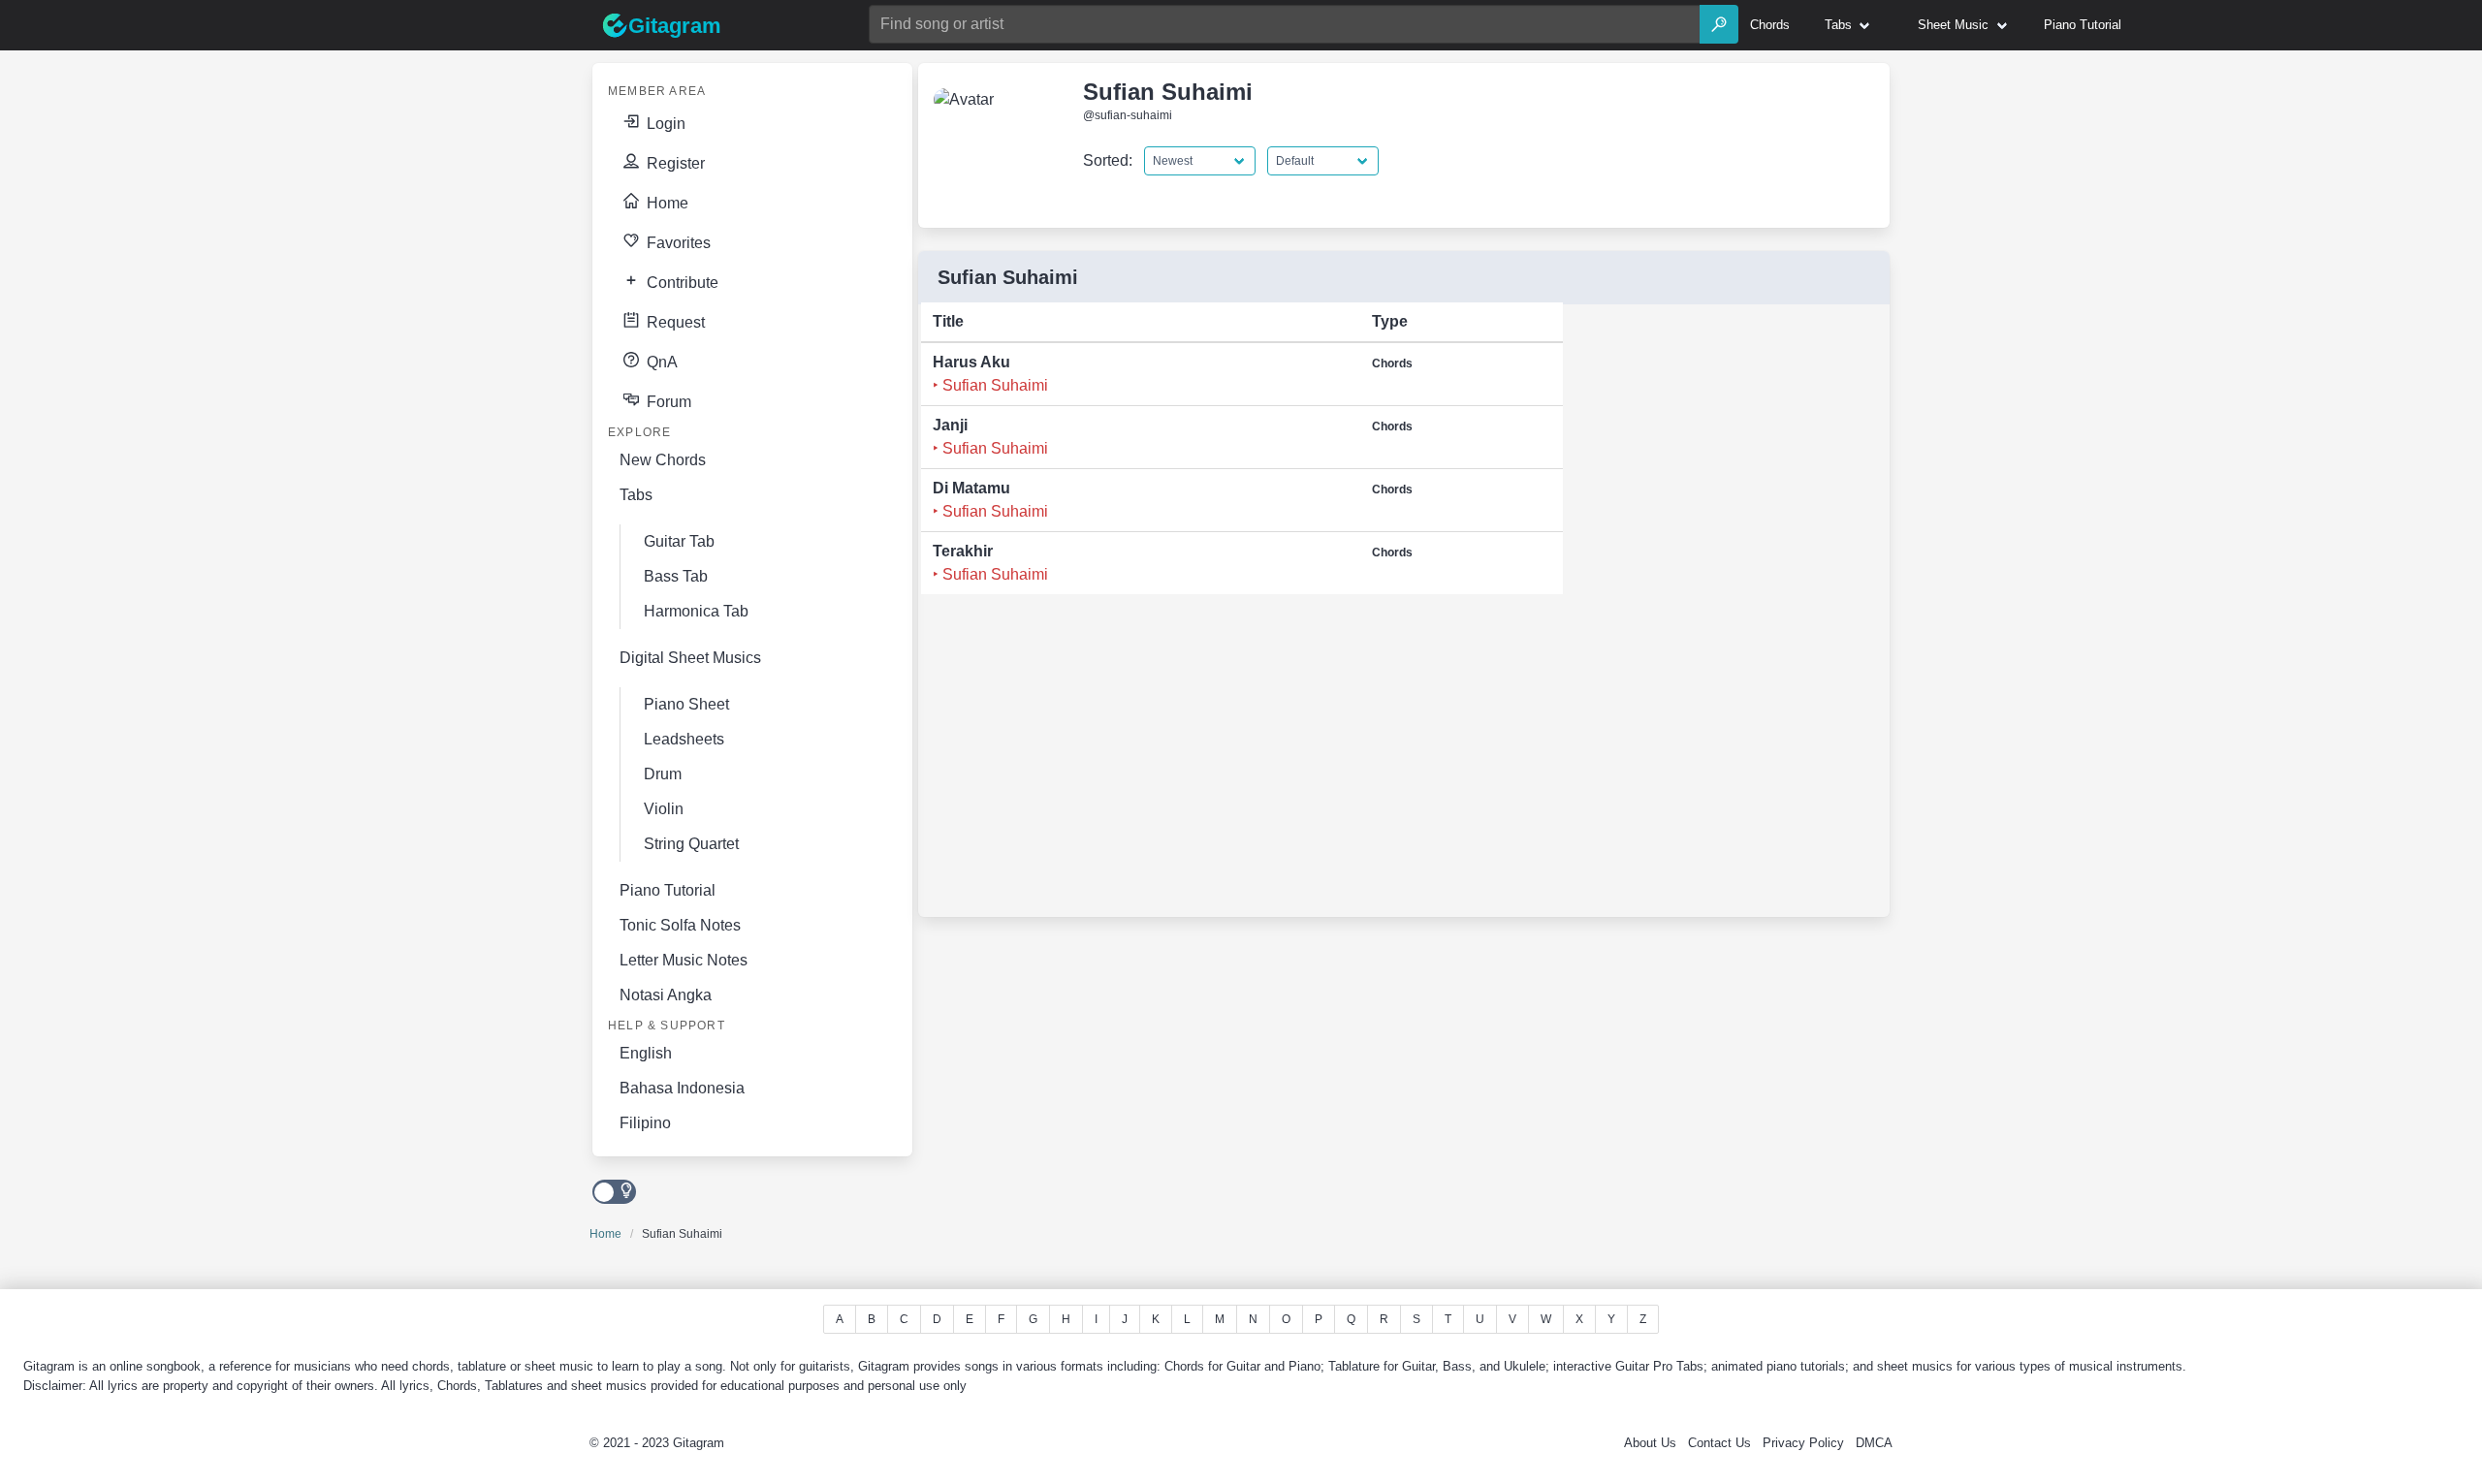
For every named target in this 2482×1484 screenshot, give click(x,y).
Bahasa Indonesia (682, 1088)
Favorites (677, 243)
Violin (664, 809)
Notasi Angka (666, 995)
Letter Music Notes (684, 960)
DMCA (1874, 1443)
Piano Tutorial (668, 890)
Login (664, 124)
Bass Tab (676, 576)
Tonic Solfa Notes (680, 925)
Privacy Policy (1803, 1443)
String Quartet (691, 844)
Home (666, 203)
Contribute (681, 283)
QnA (660, 362)
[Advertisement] (1714, 616)
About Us (1650, 1443)
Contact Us (1719, 1443)
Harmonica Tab (696, 611)
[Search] (1719, 24)
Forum (667, 402)
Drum (663, 774)
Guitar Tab (679, 541)
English (646, 1053)
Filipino (645, 1123)
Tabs (636, 495)
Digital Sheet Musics (690, 658)
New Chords (663, 460)
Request (674, 322)
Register (674, 163)
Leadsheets (684, 739)
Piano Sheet (686, 704)
